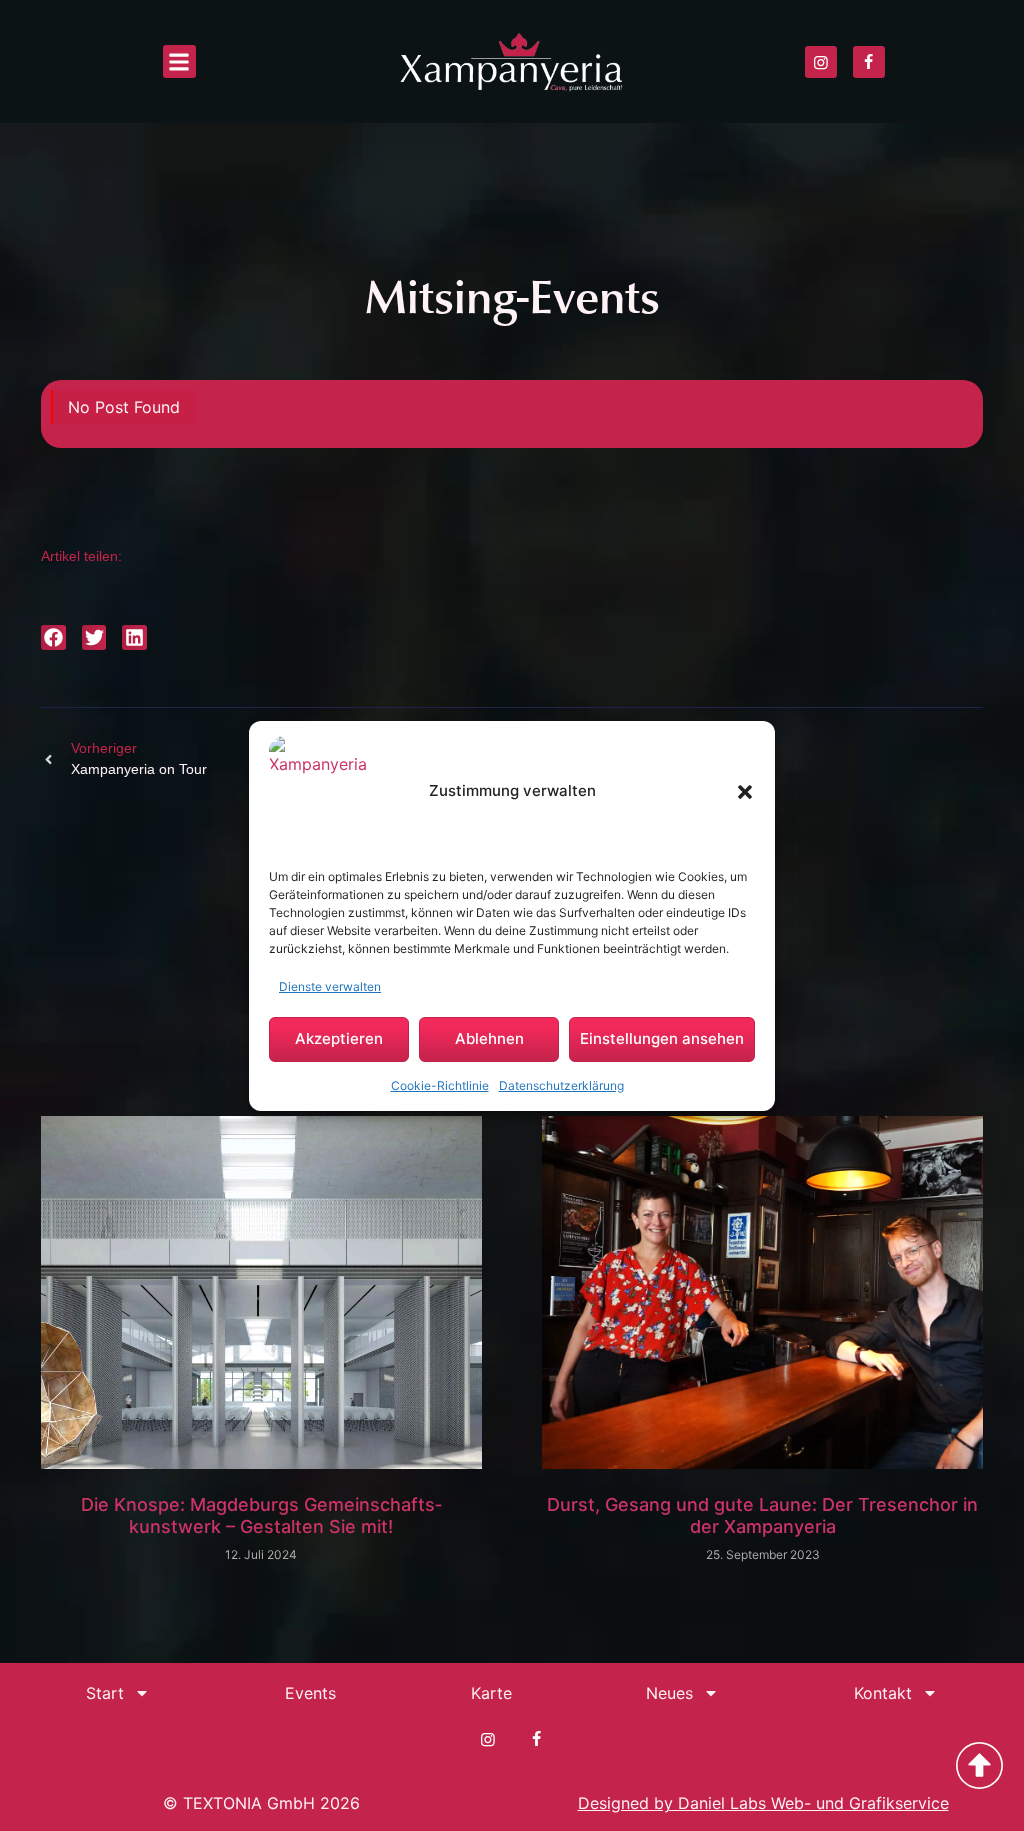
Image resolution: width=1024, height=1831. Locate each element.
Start (105, 1693)
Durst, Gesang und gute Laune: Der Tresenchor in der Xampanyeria (762, 1515)
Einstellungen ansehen (662, 1038)
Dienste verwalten (330, 986)
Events (310, 1693)
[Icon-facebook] (869, 62)
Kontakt (883, 1693)
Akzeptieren (339, 1038)
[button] (745, 792)
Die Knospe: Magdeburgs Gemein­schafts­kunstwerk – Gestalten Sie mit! (261, 1515)
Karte (491, 1693)
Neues (669, 1693)
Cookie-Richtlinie (440, 1085)
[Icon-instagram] (821, 62)
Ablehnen (489, 1038)
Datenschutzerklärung (561, 1085)
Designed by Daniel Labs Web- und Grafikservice (763, 1803)
